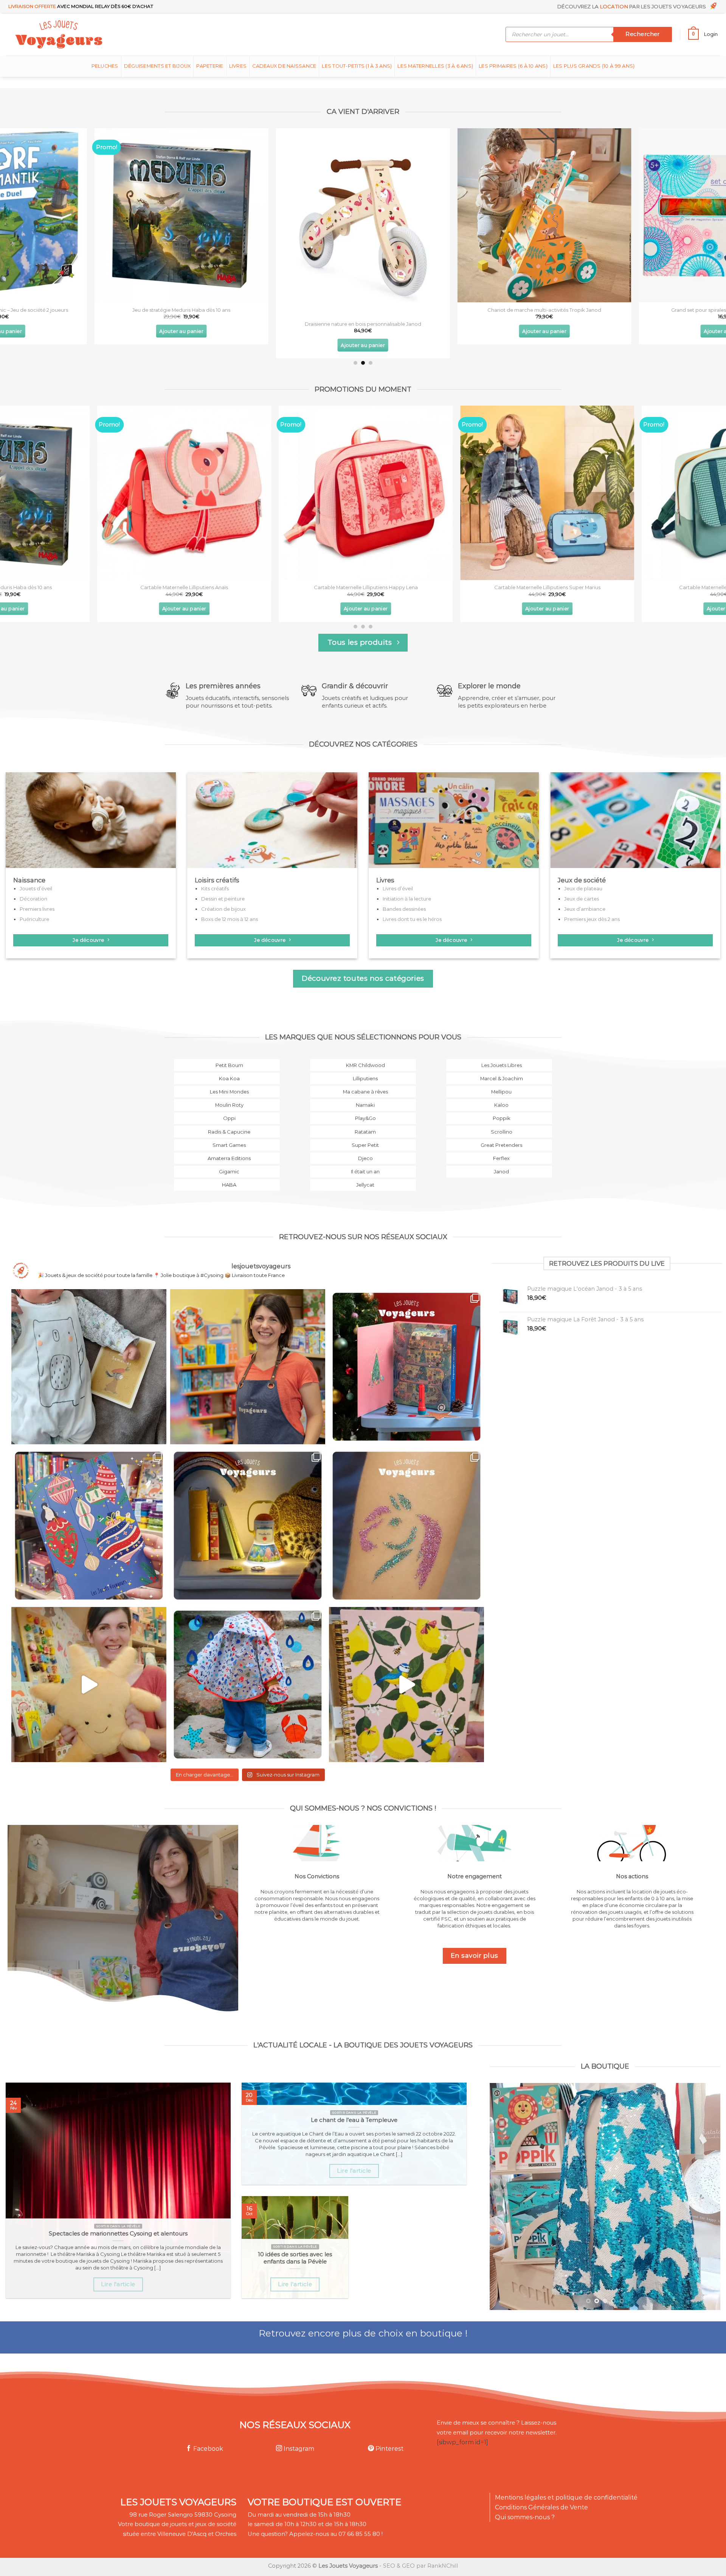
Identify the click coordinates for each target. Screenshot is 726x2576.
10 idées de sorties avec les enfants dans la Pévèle (295, 2258)
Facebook (207, 2449)
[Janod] (499, 1176)
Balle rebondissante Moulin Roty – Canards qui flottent (652, 310)
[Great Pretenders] (499, 1150)
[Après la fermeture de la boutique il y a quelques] (89, 1367)
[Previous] (24, 211)
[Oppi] (227, 1123)
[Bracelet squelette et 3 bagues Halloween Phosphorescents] (500, 493)
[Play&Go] (363, 1123)
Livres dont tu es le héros (412, 919)
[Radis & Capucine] (227, 1136)
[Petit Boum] (227, 1070)
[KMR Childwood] (363, 1070)
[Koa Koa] (227, 1083)
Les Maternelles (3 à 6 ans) (435, 66)
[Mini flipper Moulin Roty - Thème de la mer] (108, 215)
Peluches (105, 66)
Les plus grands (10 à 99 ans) (594, 66)
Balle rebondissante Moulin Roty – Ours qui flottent (471, 309)
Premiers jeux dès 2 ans (592, 919)
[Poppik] (499, 1123)
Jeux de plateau (583, 888)
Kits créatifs (215, 888)
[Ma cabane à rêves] (363, 1096)
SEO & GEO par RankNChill (420, 2566)
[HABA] (227, 1190)
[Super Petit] (363, 1150)
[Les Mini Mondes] (227, 1096)
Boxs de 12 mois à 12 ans (230, 919)
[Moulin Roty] (227, 1110)
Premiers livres (37, 909)
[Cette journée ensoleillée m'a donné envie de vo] (406, 1685)
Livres (238, 66)
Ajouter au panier (108, 331)
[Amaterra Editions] (227, 1163)
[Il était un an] (363, 1176)
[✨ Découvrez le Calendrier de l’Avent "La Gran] (406, 1367)
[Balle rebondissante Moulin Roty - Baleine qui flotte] (289, 215)
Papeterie (210, 66)
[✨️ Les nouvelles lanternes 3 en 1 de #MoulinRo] (248, 1526)
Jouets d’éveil (36, 888)
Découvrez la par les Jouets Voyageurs (633, 6)
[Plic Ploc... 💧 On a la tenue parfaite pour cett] (248, 1685)
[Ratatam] (363, 1136)
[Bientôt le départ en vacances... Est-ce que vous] (89, 1685)
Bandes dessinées (404, 909)
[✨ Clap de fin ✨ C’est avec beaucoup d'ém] (248, 1367)
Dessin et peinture (223, 899)
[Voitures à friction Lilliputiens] (137, 493)
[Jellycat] (363, 1190)
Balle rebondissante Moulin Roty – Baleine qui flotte (289, 310)
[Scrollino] (499, 1136)
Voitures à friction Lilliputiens (137, 587)
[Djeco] (363, 1163)
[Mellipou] (499, 1096)
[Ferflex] (499, 1163)
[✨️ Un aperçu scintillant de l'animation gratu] (406, 1526)
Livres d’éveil (398, 888)
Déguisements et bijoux (157, 66)
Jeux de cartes (582, 899)
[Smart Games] (227, 1150)
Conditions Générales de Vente (541, 2507)
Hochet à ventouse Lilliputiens (318, 587)
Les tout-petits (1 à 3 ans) (357, 66)
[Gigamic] (227, 1176)
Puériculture (34, 919)
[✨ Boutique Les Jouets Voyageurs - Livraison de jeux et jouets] (95, 34)
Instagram (298, 2449)
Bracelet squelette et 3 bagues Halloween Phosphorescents (500, 587)
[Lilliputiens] (363, 1083)
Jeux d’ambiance (585, 909)
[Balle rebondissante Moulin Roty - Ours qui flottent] (471, 215)
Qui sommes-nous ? (525, 2517)
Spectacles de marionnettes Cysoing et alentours (118, 2234)
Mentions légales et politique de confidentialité (566, 2497)
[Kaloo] (499, 1110)
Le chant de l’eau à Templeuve (354, 2120)
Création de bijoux (223, 909)
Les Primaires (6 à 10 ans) (513, 66)
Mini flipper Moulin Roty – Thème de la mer (108, 310)
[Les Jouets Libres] (499, 1070)
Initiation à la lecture (407, 899)
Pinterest (389, 2449)
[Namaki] (363, 1110)
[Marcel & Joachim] (499, 1083)
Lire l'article (118, 2284)
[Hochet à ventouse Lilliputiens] (318, 493)
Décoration (33, 899)
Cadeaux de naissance (284, 66)
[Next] (702, 211)
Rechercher (642, 34)
